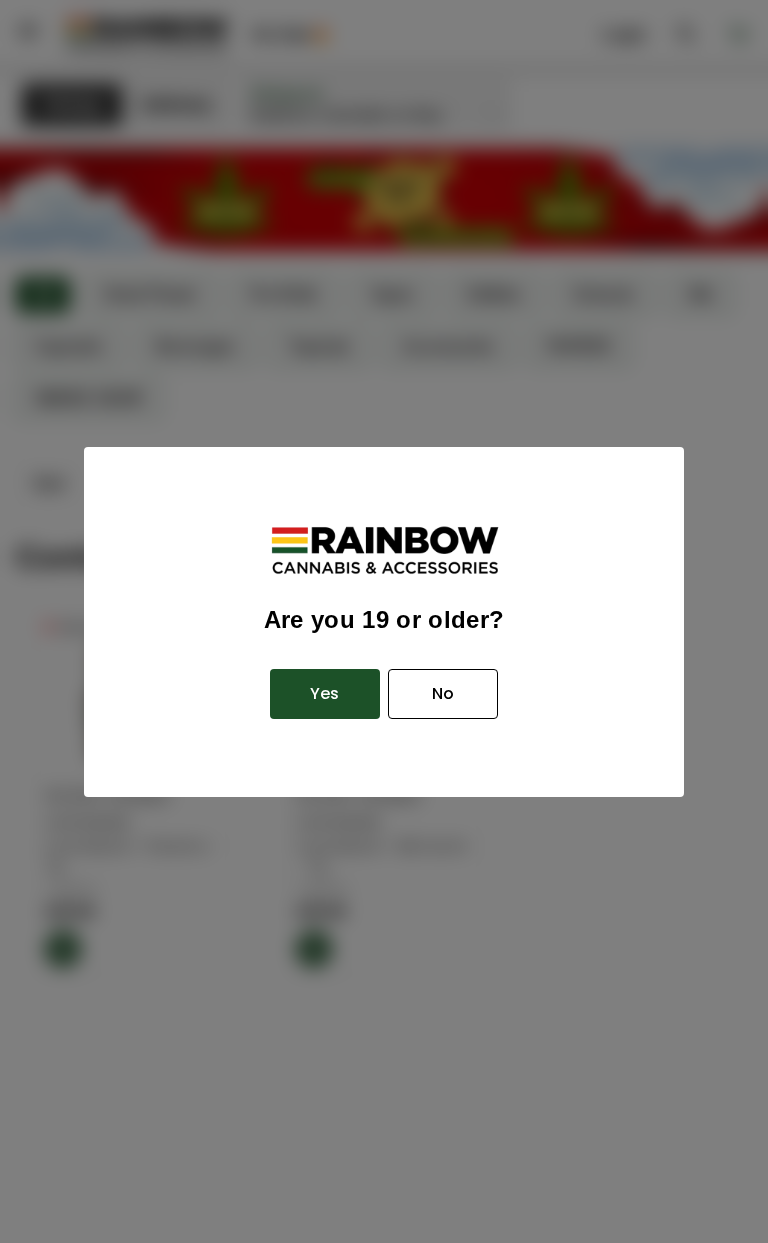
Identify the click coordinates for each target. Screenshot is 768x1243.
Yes (324, 693)
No (443, 693)
